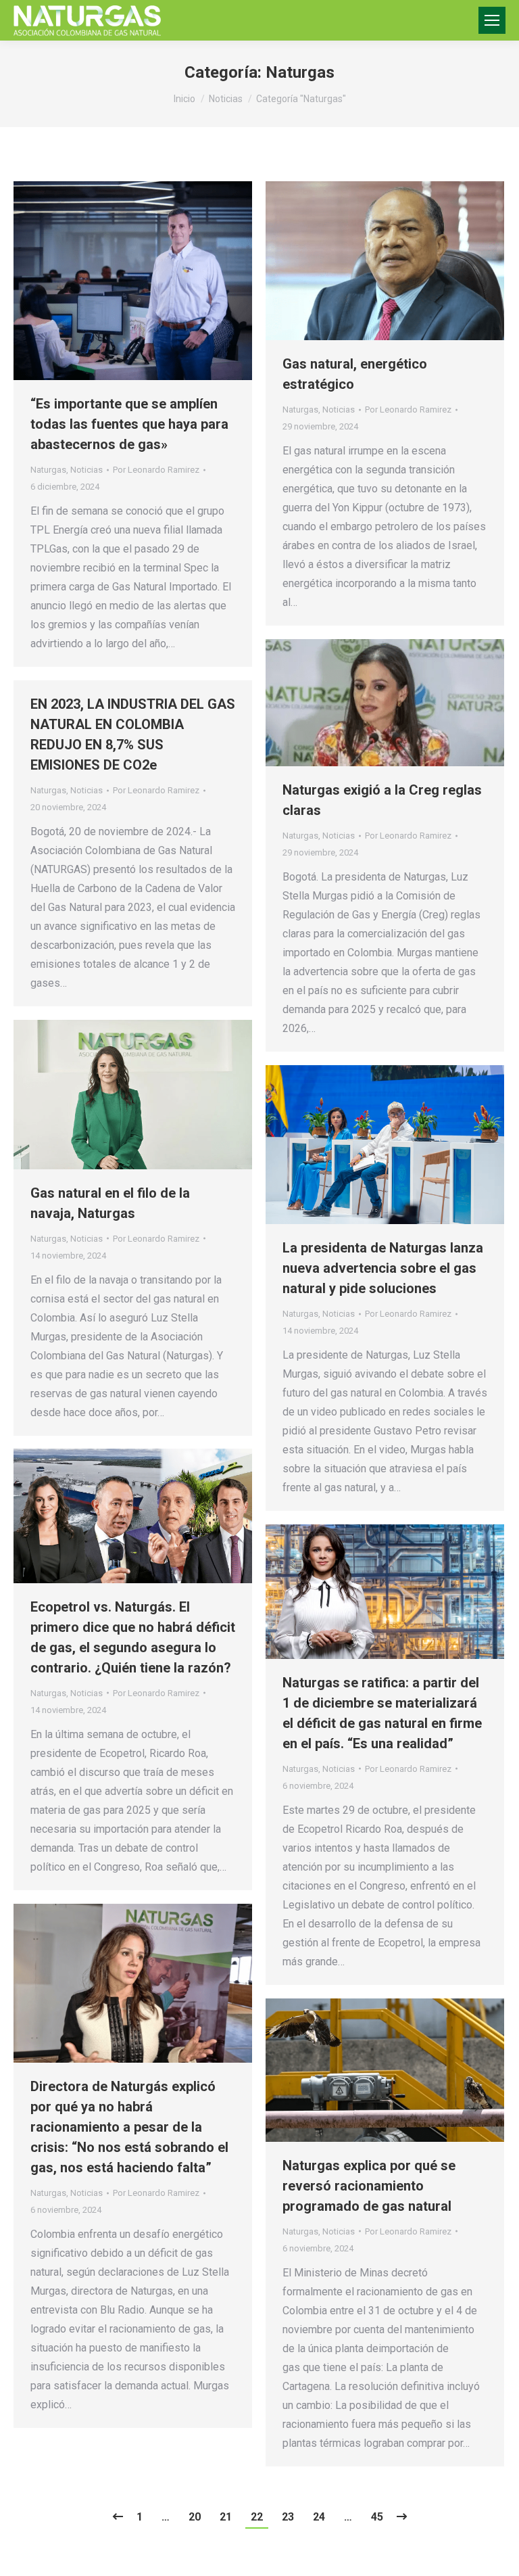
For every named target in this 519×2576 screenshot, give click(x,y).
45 (377, 2517)
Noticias (86, 470)
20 (195, 2517)
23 (288, 2517)
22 (257, 2517)
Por (156, 470)
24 (319, 2517)
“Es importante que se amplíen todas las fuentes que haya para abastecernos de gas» (129, 424)
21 (226, 2517)
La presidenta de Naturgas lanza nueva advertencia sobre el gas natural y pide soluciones (383, 1268)
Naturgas (48, 470)
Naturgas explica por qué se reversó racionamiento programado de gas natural (369, 2186)
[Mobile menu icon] (492, 20)
